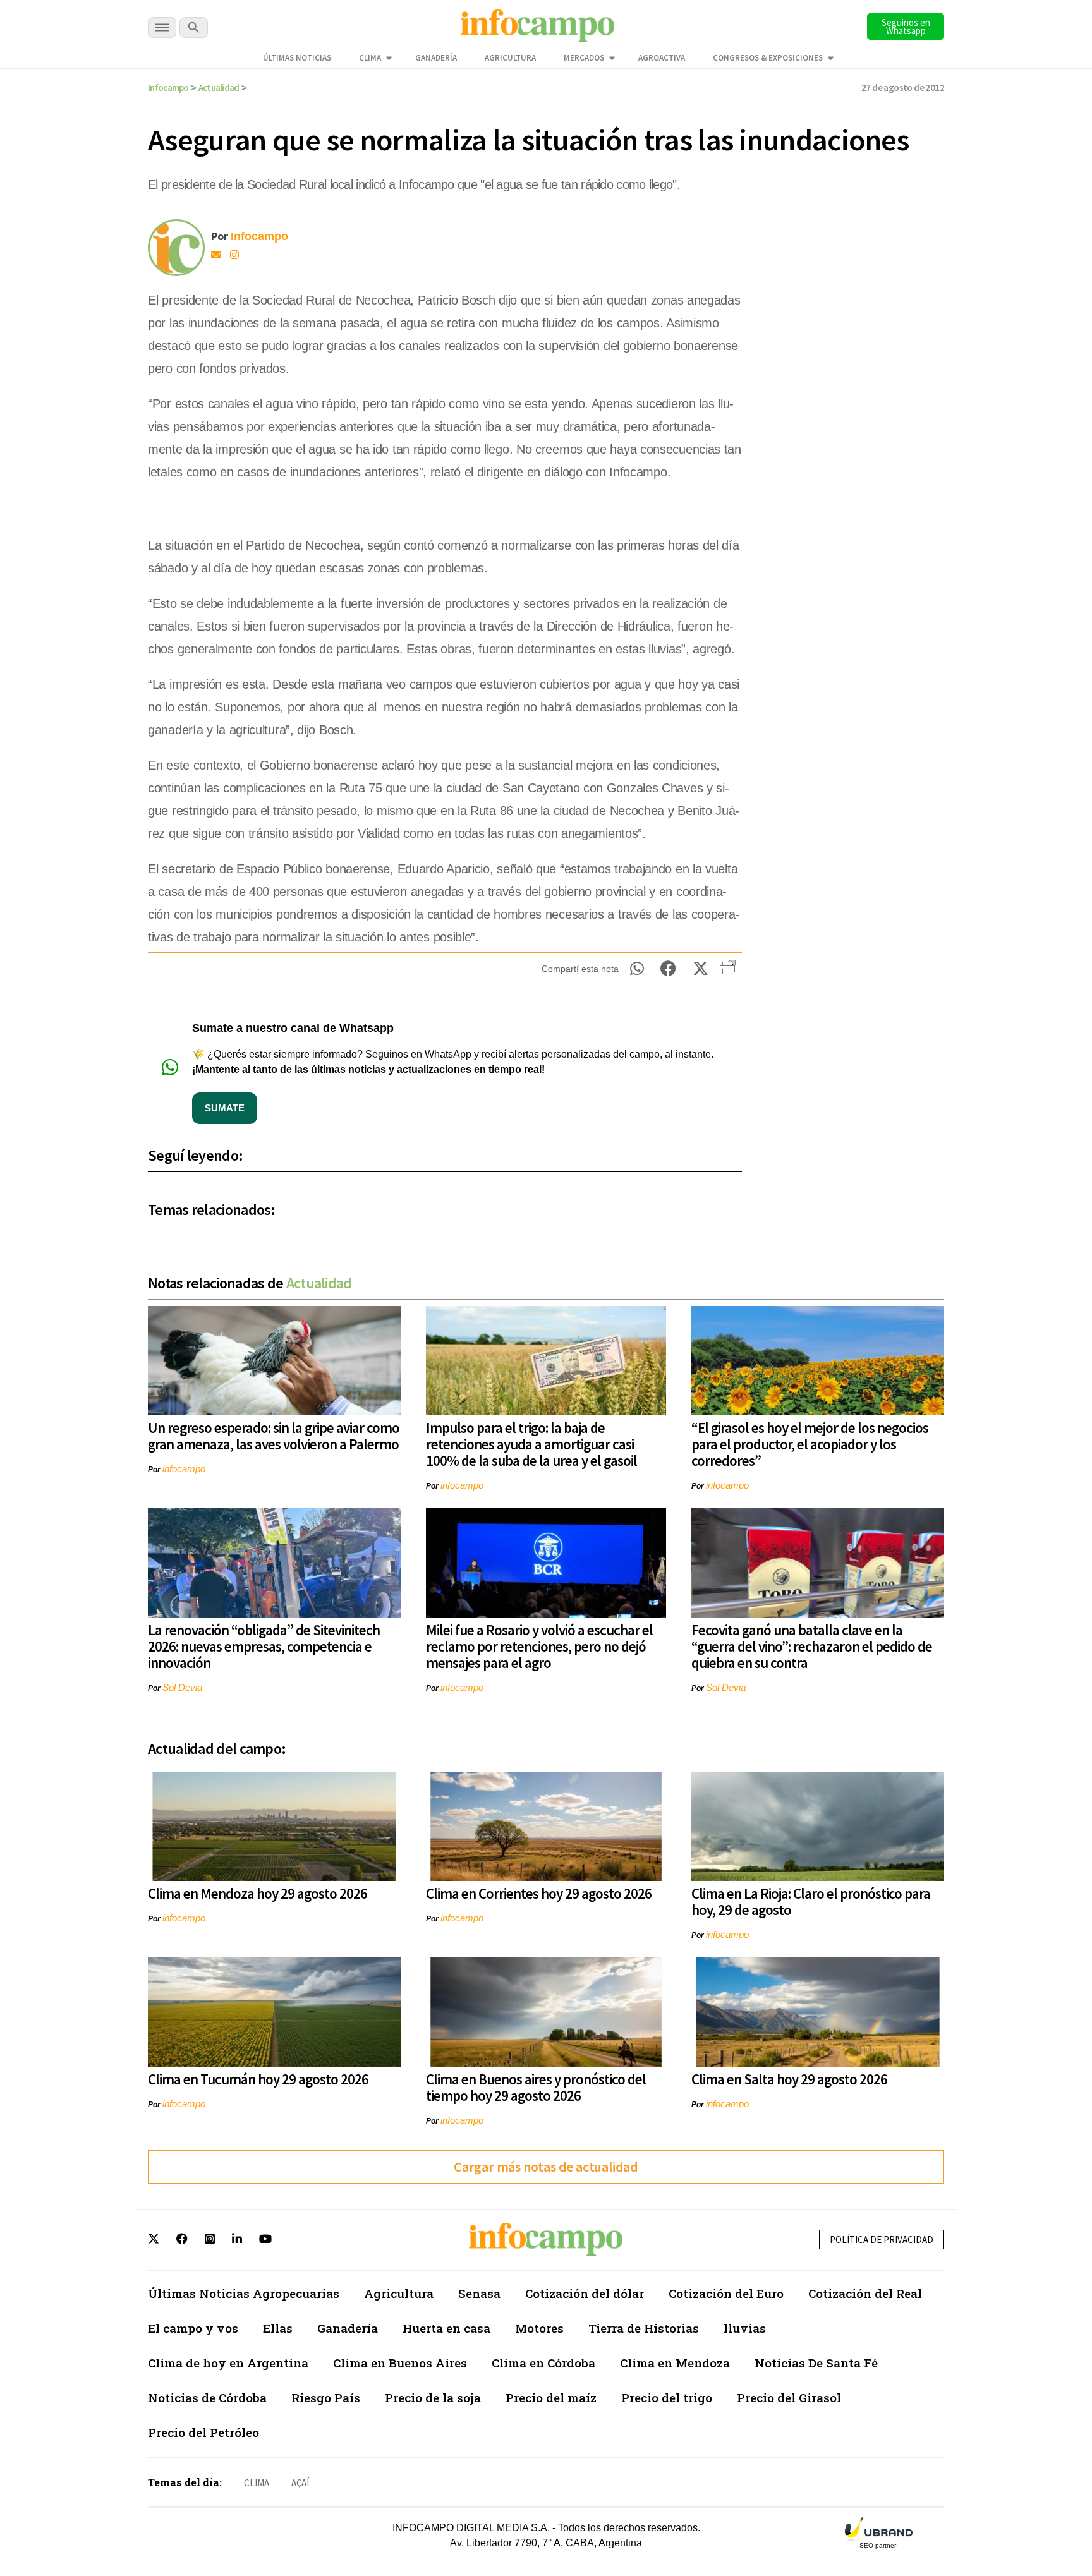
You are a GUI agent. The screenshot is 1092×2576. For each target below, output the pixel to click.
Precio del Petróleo (203, 2432)
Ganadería (436, 58)
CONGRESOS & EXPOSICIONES (768, 58)
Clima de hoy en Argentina (228, 2363)
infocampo (184, 1469)
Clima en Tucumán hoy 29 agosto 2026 (258, 2079)
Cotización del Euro (726, 2293)
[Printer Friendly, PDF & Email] (728, 972)
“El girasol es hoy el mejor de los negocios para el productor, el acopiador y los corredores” (810, 1444)
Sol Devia (182, 1687)
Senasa (479, 2293)
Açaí (300, 2483)
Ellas (278, 2328)
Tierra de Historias (644, 2328)
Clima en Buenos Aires (400, 2363)
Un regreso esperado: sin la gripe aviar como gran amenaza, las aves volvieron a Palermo (274, 1436)
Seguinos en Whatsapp (906, 27)
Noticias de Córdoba (207, 2398)
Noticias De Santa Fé (816, 2363)
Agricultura (510, 58)
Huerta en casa (446, 2328)
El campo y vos (193, 2328)
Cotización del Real (865, 2293)
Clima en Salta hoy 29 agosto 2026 (789, 2079)
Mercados (584, 58)
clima (257, 2483)
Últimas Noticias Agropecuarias (244, 2293)
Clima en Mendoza (675, 2363)
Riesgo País (326, 2398)
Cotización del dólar (585, 2293)
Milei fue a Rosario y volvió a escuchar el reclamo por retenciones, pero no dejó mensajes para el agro (539, 1646)
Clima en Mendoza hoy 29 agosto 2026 (258, 1893)
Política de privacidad (882, 2240)
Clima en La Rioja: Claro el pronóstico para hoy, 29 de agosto (811, 1902)
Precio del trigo (667, 2398)
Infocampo (168, 88)
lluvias (745, 2328)
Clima (370, 58)
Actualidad (219, 88)
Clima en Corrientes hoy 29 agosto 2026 (539, 1893)
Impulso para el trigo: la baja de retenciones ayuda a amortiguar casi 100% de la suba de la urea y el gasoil (531, 1444)
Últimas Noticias (297, 58)
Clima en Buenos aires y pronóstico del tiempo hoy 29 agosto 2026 (536, 2087)
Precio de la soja (433, 2398)
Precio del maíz (551, 2398)
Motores (539, 2328)
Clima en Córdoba (543, 2363)
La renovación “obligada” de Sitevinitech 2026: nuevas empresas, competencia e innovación (264, 1646)
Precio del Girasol (789, 2398)
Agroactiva (662, 58)
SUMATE (225, 1108)
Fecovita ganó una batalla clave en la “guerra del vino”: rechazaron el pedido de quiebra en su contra (812, 1646)
